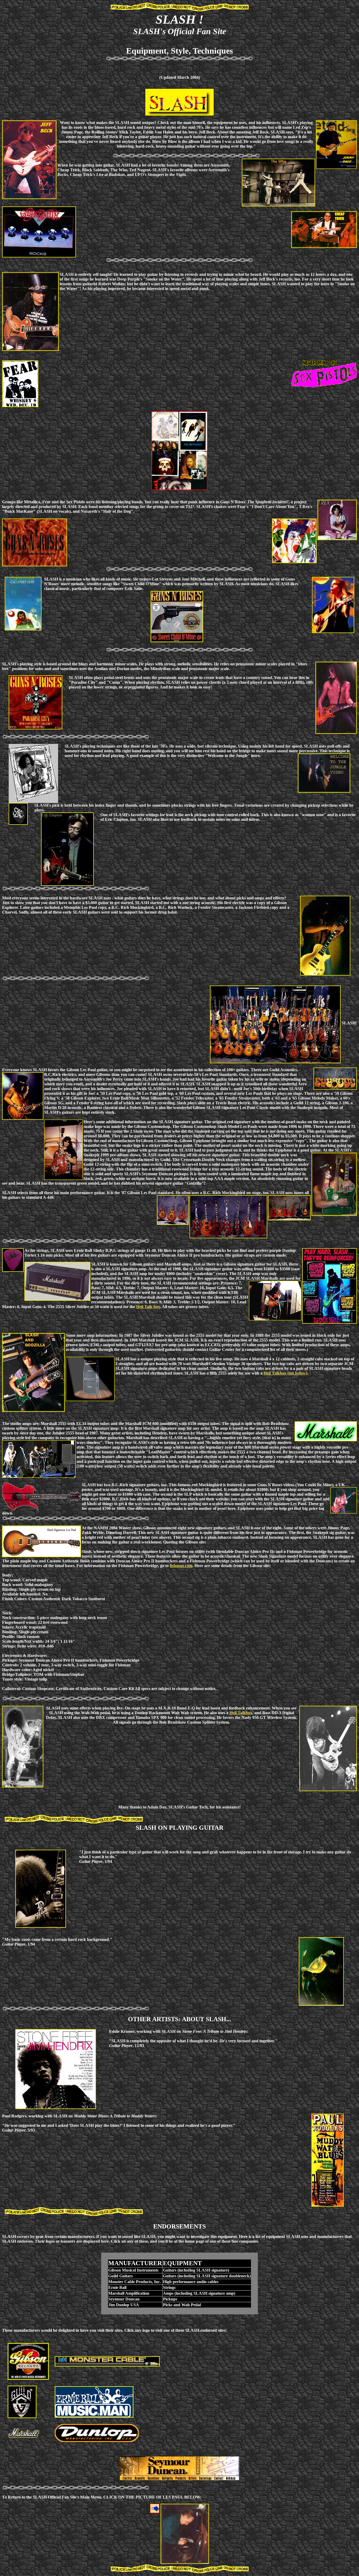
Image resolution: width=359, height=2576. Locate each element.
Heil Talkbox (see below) (285, 1373)
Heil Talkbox (241, 1713)
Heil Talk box (148, 1307)
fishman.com (181, 1566)
